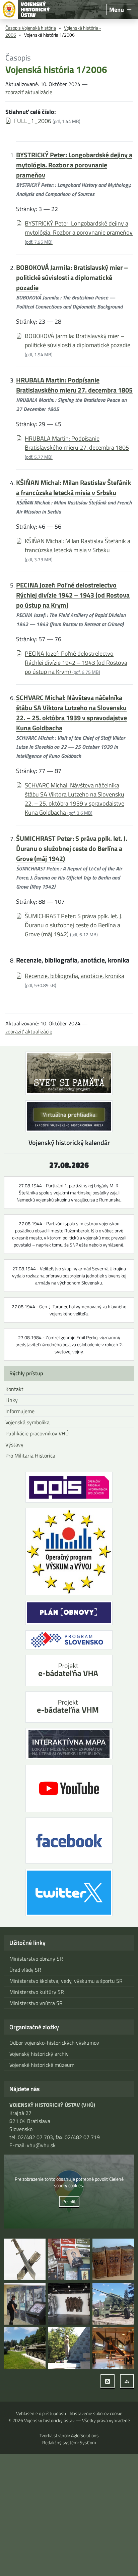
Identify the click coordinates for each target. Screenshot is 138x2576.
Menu (117, 10)
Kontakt (14, 1389)
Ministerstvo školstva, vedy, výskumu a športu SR (66, 1981)
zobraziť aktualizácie (29, 92)
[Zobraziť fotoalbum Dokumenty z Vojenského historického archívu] (113, 2259)
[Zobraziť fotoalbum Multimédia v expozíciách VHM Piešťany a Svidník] (25, 2304)
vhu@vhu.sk (41, 2145)
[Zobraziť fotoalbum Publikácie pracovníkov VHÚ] (69, 2259)
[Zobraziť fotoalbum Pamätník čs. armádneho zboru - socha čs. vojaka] (69, 2348)
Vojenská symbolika (27, 1422)
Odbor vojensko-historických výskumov (54, 2043)
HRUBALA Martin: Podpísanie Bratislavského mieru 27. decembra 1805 (74, 385)
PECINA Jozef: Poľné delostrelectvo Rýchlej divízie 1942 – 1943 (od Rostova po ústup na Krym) (73, 595)
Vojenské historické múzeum (42, 2065)
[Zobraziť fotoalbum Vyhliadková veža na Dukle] (69, 2304)
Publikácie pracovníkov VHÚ (37, 1433)
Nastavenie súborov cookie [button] (96, 2413)
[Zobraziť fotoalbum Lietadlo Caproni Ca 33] (113, 2348)
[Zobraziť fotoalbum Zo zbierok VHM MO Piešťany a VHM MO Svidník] (25, 2259)
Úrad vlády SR (25, 1970)
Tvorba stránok (54, 2435)
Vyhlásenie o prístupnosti (41, 2413)
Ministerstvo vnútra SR (36, 2003)
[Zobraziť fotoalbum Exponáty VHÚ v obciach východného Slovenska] (113, 2304)
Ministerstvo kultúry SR (37, 1992)
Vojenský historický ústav (49, 2420)
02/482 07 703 (35, 2137)
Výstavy (14, 1444)
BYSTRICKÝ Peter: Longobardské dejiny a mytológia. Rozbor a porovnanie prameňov (74, 165)
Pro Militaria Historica (30, 1456)
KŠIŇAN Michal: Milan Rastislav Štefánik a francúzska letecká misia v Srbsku (74, 487)
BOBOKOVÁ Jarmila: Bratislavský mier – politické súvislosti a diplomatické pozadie (72, 277)
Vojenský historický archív (39, 2054)
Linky (12, 1400)
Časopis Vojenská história (31, 28)
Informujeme (20, 1411)
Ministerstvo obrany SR (36, 1959)
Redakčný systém (60, 2442)
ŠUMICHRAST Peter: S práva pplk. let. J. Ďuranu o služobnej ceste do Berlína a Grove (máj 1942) (72, 848)
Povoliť (69, 2201)
